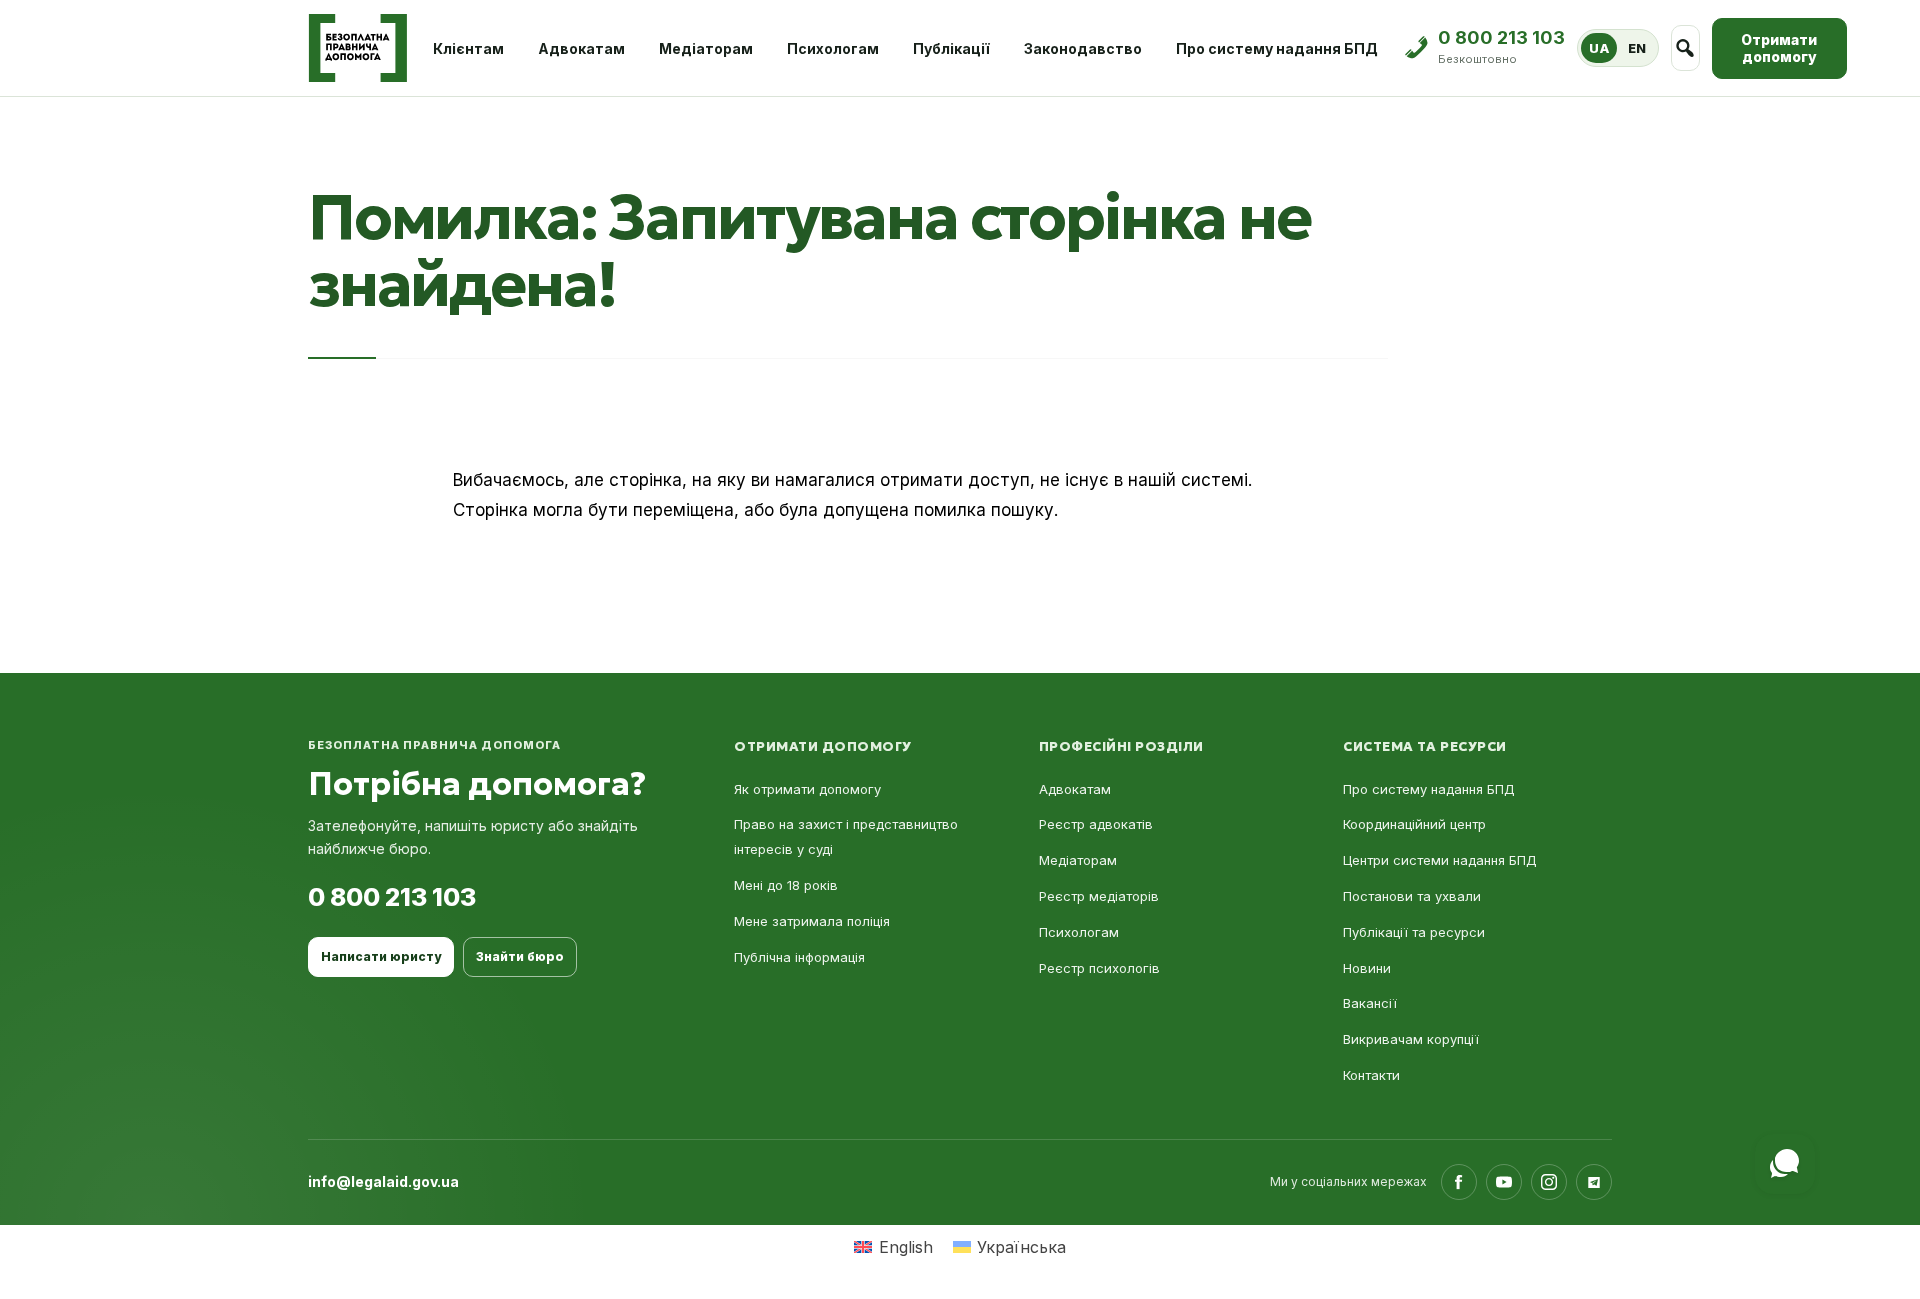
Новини (1367, 968)
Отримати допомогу (1779, 48)
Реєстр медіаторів (1099, 896)
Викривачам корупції (1411, 1039)
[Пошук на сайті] (1685, 48)
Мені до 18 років (786, 885)
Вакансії (1370, 1003)
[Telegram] (1594, 1182)
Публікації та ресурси (1414, 932)
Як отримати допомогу (807, 789)
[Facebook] (1459, 1182)
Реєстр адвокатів (1096, 824)
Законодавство (1083, 48)
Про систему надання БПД (1277, 48)
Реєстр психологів (1099, 968)
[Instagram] (1549, 1182)
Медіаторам (706, 48)
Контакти (1371, 1075)
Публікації (951, 48)
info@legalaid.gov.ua (383, 1181)
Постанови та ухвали (1412, 896)
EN (1637, 48)
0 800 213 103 (392, 897)
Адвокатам (581, 48)
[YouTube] (1504, 1182)
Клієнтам (468, 48)
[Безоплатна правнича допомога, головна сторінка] (357, 48)
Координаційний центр (1414, 824)
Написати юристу (381, 956)
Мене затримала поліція (812, 921)
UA (1599, 48)
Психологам (833, 48)
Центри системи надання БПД (1440, 860)
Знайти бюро (520, 956)
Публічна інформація (799, 957)
